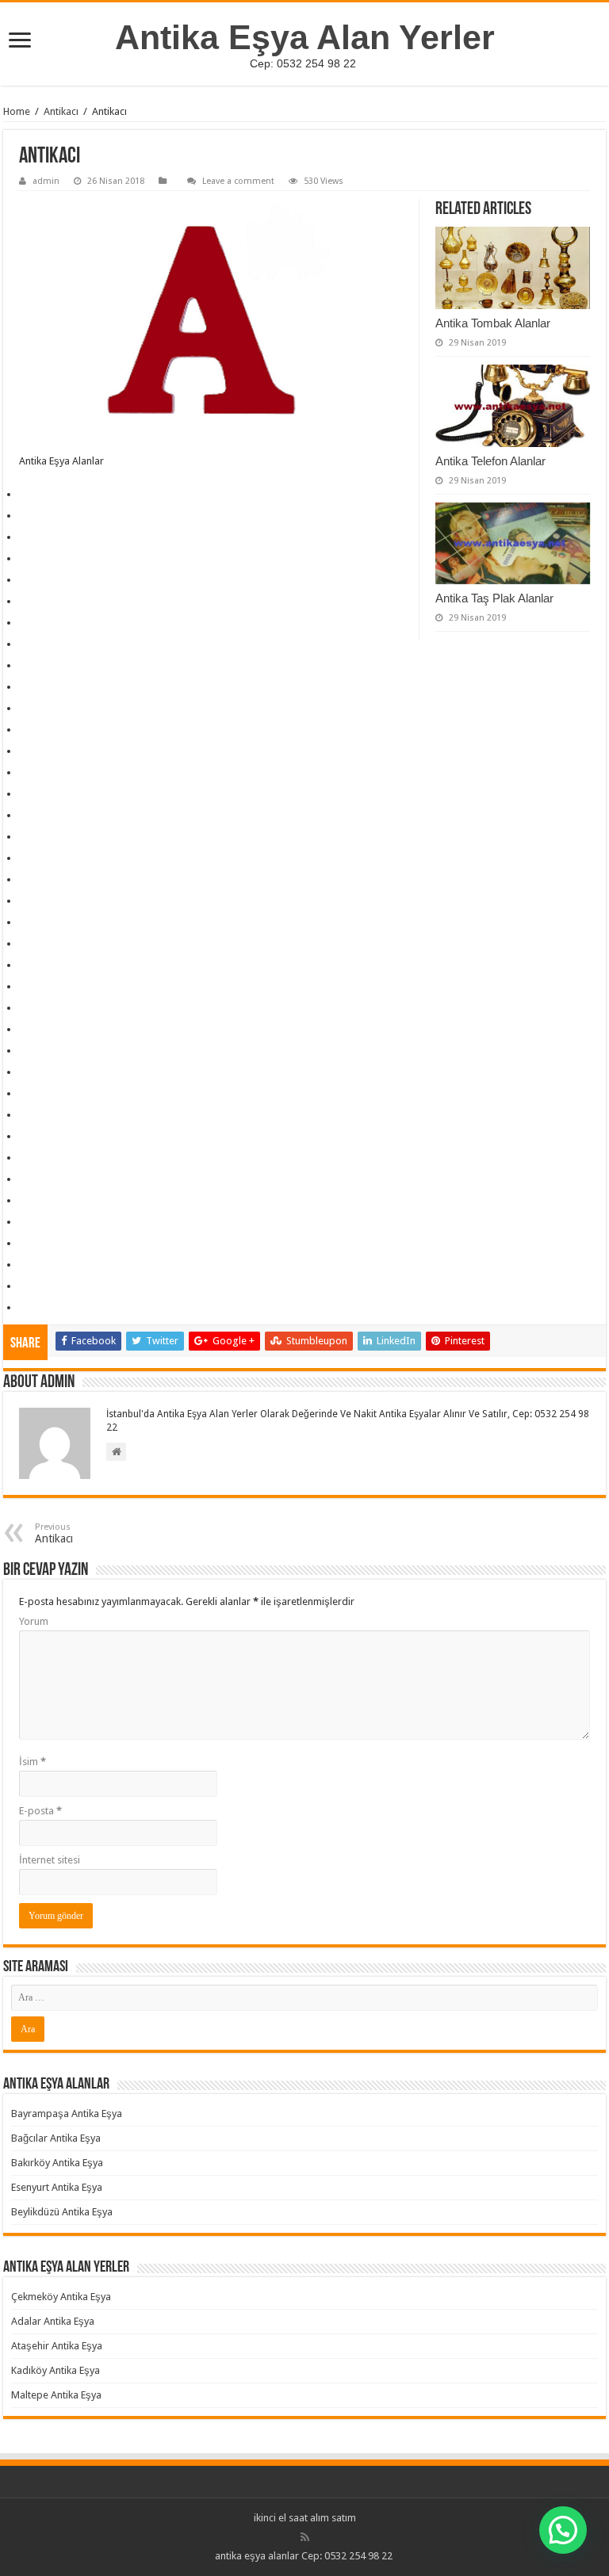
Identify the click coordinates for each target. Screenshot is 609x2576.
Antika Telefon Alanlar (490, 461)
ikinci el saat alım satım (305, 2518)
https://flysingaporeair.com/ (27, 1171)
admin (46, 181)
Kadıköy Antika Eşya (56, 2370)
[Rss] (305, 2537)
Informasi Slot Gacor (25, 657)
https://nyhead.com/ (25, 1085)
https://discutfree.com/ (25, 1128)
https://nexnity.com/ (25, 1000)
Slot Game (22, 850)
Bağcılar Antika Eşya (56, 2138)
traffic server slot (24, 529)
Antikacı (61, 111)
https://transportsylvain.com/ (28, 486)
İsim (33, 1762)
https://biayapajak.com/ (26, 1150)
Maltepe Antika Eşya (56, 2395)
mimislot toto (22, 615)
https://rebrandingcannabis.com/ (29, 1214)
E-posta (40, 1811)
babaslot (22, 1299)
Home (17, 111)
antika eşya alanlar (257, 2556)
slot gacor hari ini (24, 550)
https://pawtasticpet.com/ (26, 1021)
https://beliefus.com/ (25, 957)
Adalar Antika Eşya (53, 2321)
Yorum (34, 1621)
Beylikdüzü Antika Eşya (62, 2212)
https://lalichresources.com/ (28, 936)
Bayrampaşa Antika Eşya (67, 2114)
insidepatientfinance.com (25, 914)
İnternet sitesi (50, 1860)
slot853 (21, 1235)
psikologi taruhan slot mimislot (27, 508)
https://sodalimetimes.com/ (27, 1043)
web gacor (22, 722)
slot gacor (22, 807)
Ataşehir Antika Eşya (57, 2346)
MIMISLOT (23, 700)
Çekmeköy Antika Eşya (61, 2297)
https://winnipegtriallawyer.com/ (29, 1192)
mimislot (21, 636)
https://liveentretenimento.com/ (28, 978)
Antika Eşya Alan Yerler (305, 37)
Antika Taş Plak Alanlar (494, 598)
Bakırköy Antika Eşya (57, 2163)
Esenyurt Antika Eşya (57, 2187)
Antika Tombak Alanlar (493, 323)
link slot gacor (23, 572)
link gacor (22, 593)
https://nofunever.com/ (26, 1064)
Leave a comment (238, 181)
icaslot (21, 1257)
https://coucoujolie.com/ (27, 1107)
